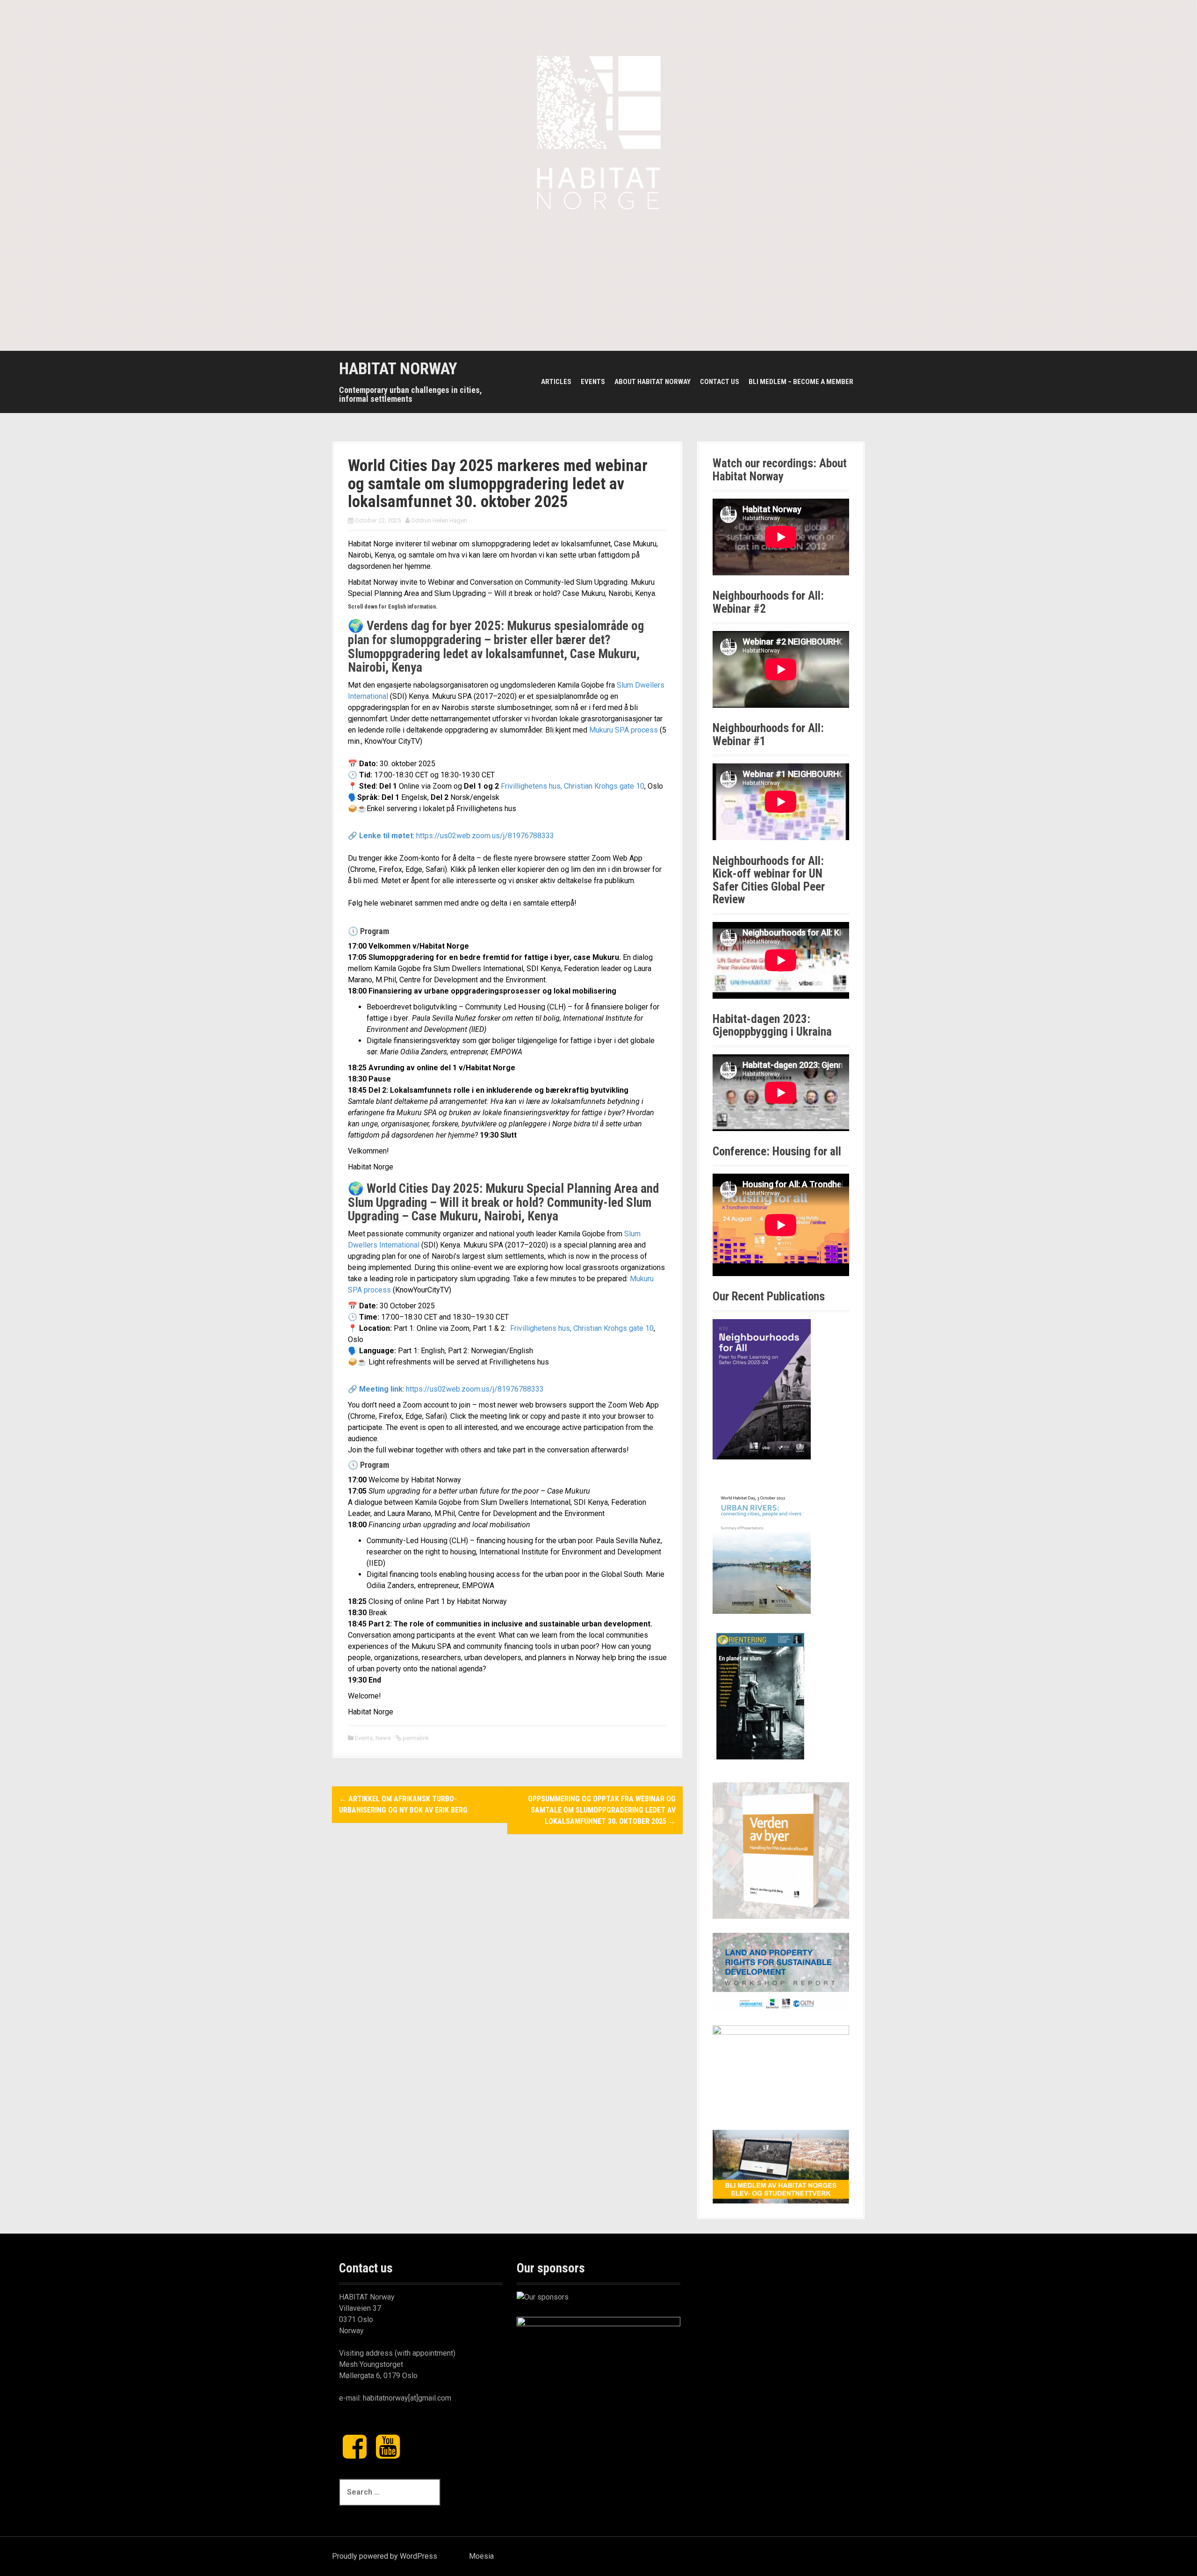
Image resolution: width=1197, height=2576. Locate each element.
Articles (556, 382)
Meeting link (381, 1389)
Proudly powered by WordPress (385, 2556)
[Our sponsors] (543, 2297)
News (383, 1738)
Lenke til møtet (386, 836)
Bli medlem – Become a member (801, 382)
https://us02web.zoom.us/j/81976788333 (485, 836)
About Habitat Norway (653, 382)
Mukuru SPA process (624, 730)
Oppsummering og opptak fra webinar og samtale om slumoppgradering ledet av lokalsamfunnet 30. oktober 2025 (602, 1810)
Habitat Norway (398, 369)
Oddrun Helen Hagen (439, 520)
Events (593, 382)
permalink (415, 1738)
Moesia (481, 2556)
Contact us (720, 382)
